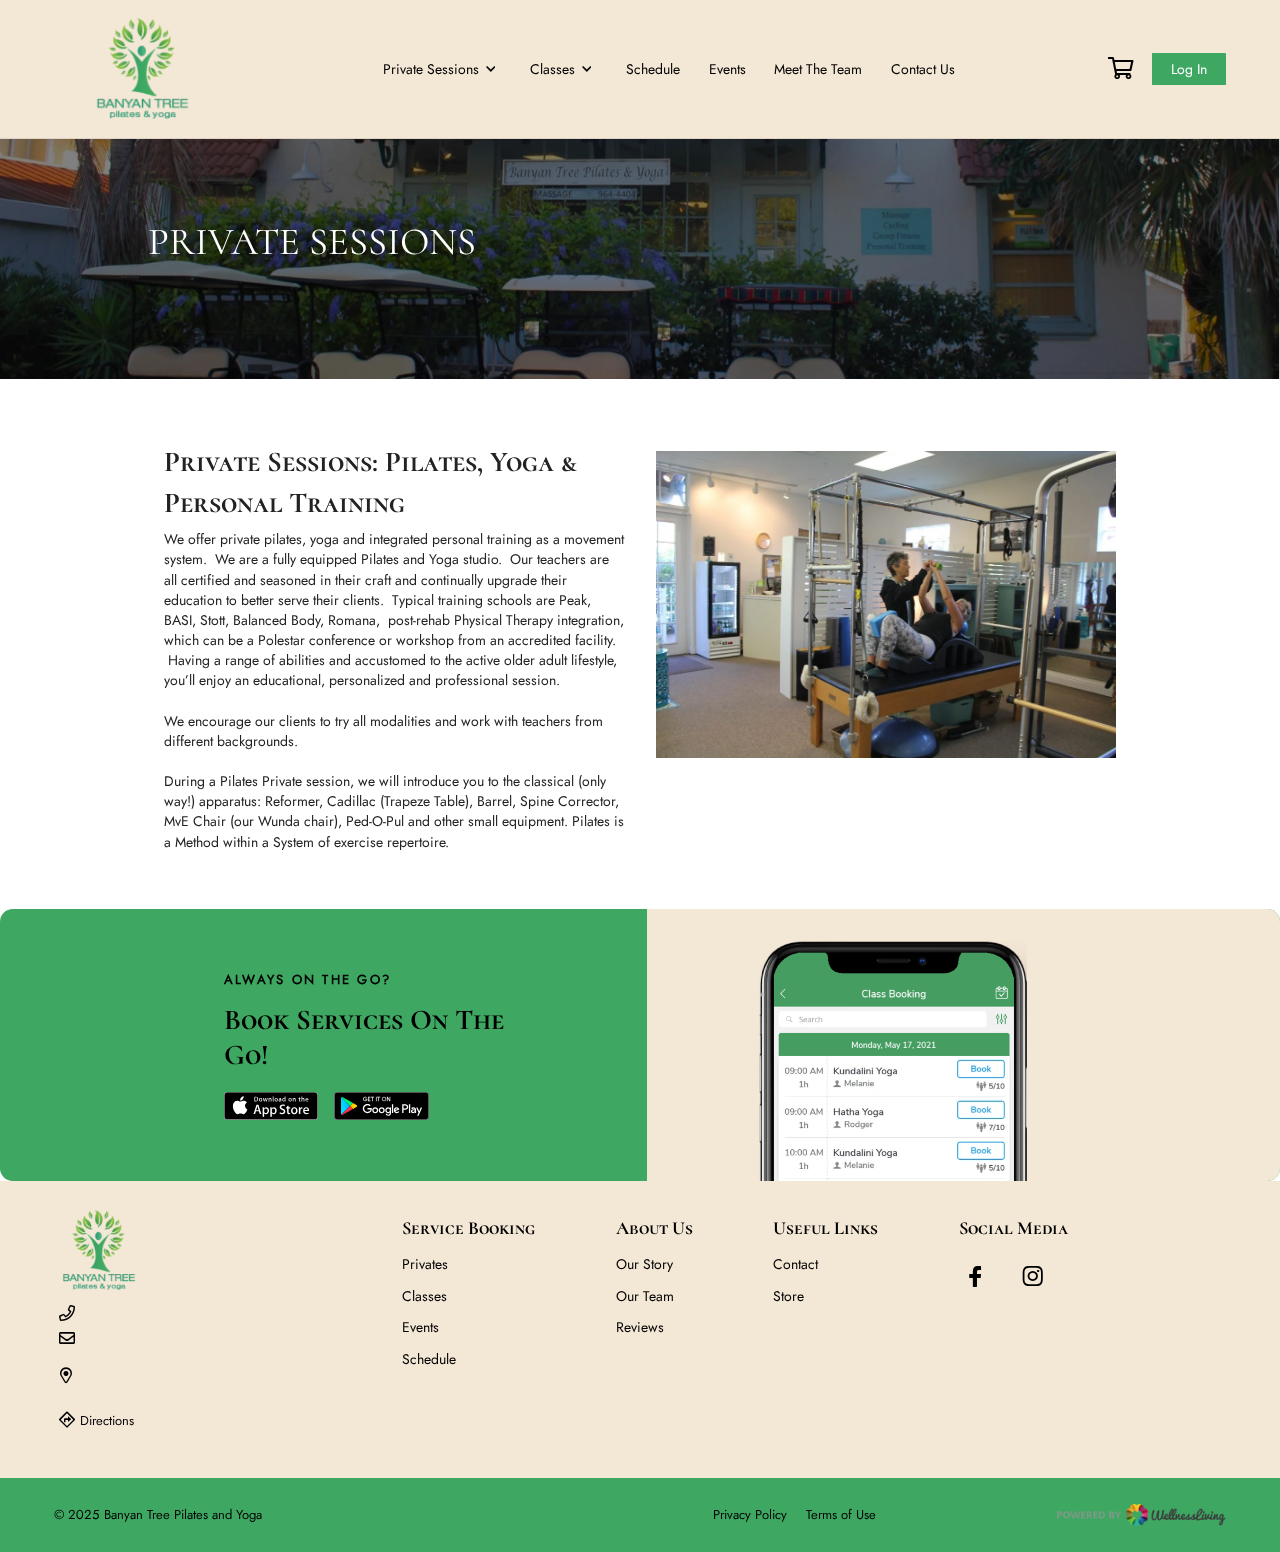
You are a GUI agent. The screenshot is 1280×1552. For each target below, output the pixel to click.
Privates (425, 1264)
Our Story (644, 1264)
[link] (271, 1106)
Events (727, 69)
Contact (795, 1264)
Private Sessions (431, 69)
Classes (552, 69)
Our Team (645, 1296)
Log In (1189, 69)
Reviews (640, 1327)
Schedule (653, 69)
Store (788, 1296)
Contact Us (923, 69)
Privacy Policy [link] (750, 1514)
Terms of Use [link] (841, 1514)
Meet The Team (818, 69)
